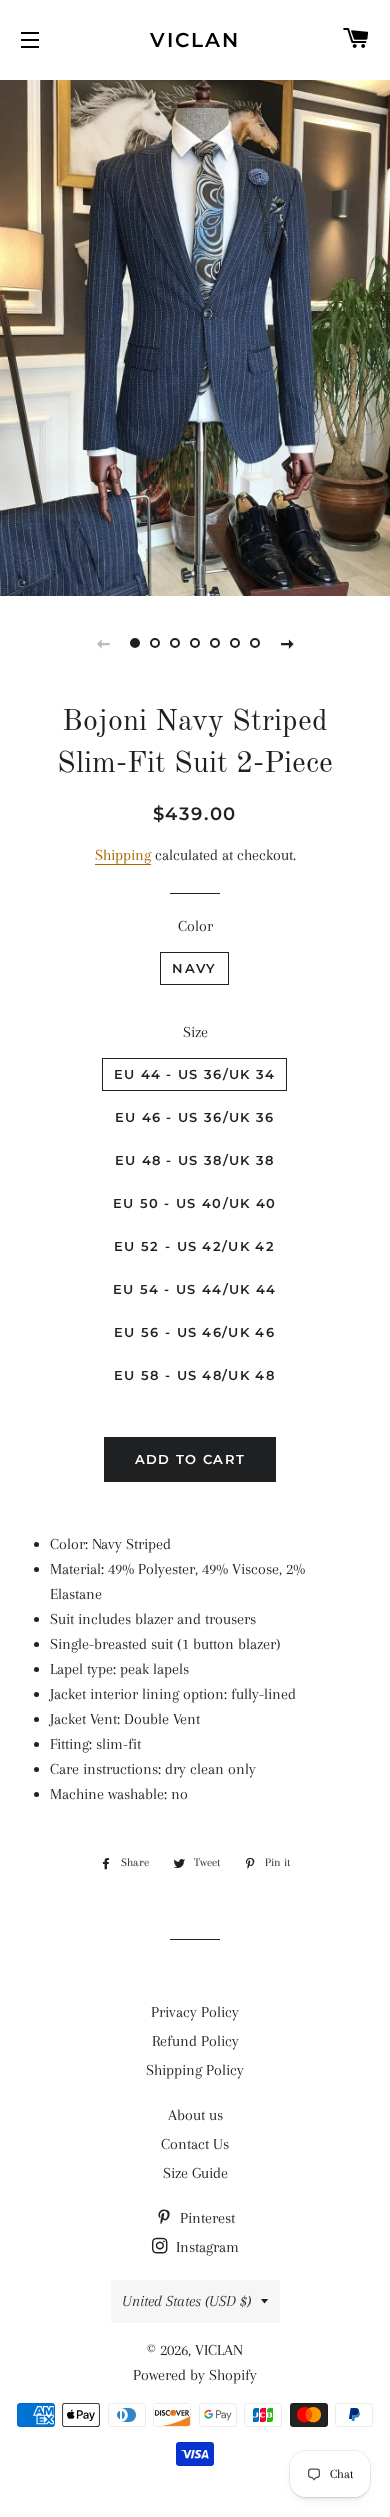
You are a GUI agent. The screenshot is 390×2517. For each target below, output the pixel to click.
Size (195, 1032)
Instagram (205, 2247)
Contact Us (195, 2144)
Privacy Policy (195, 2012)
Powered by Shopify (195, 2375)
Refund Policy (195, 2041)
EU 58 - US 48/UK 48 (194, 1375)
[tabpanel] (195, 335)
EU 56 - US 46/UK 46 (194, 1332)
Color (195, 926)
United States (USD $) (186, 2301)
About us (195, 2115)
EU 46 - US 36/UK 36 (195, 1117)
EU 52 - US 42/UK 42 (194, 1246)
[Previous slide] (103, 643)
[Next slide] (287, 643)
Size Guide (195, 2173)
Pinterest (205, 2218)
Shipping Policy (195, 2070)
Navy (194, 968)
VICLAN (195, 40)
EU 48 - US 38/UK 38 (195, 1160)
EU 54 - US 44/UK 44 (195, 1289)
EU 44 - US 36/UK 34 (195, 1074)
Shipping (123, 855)
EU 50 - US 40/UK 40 (195, 1203)
